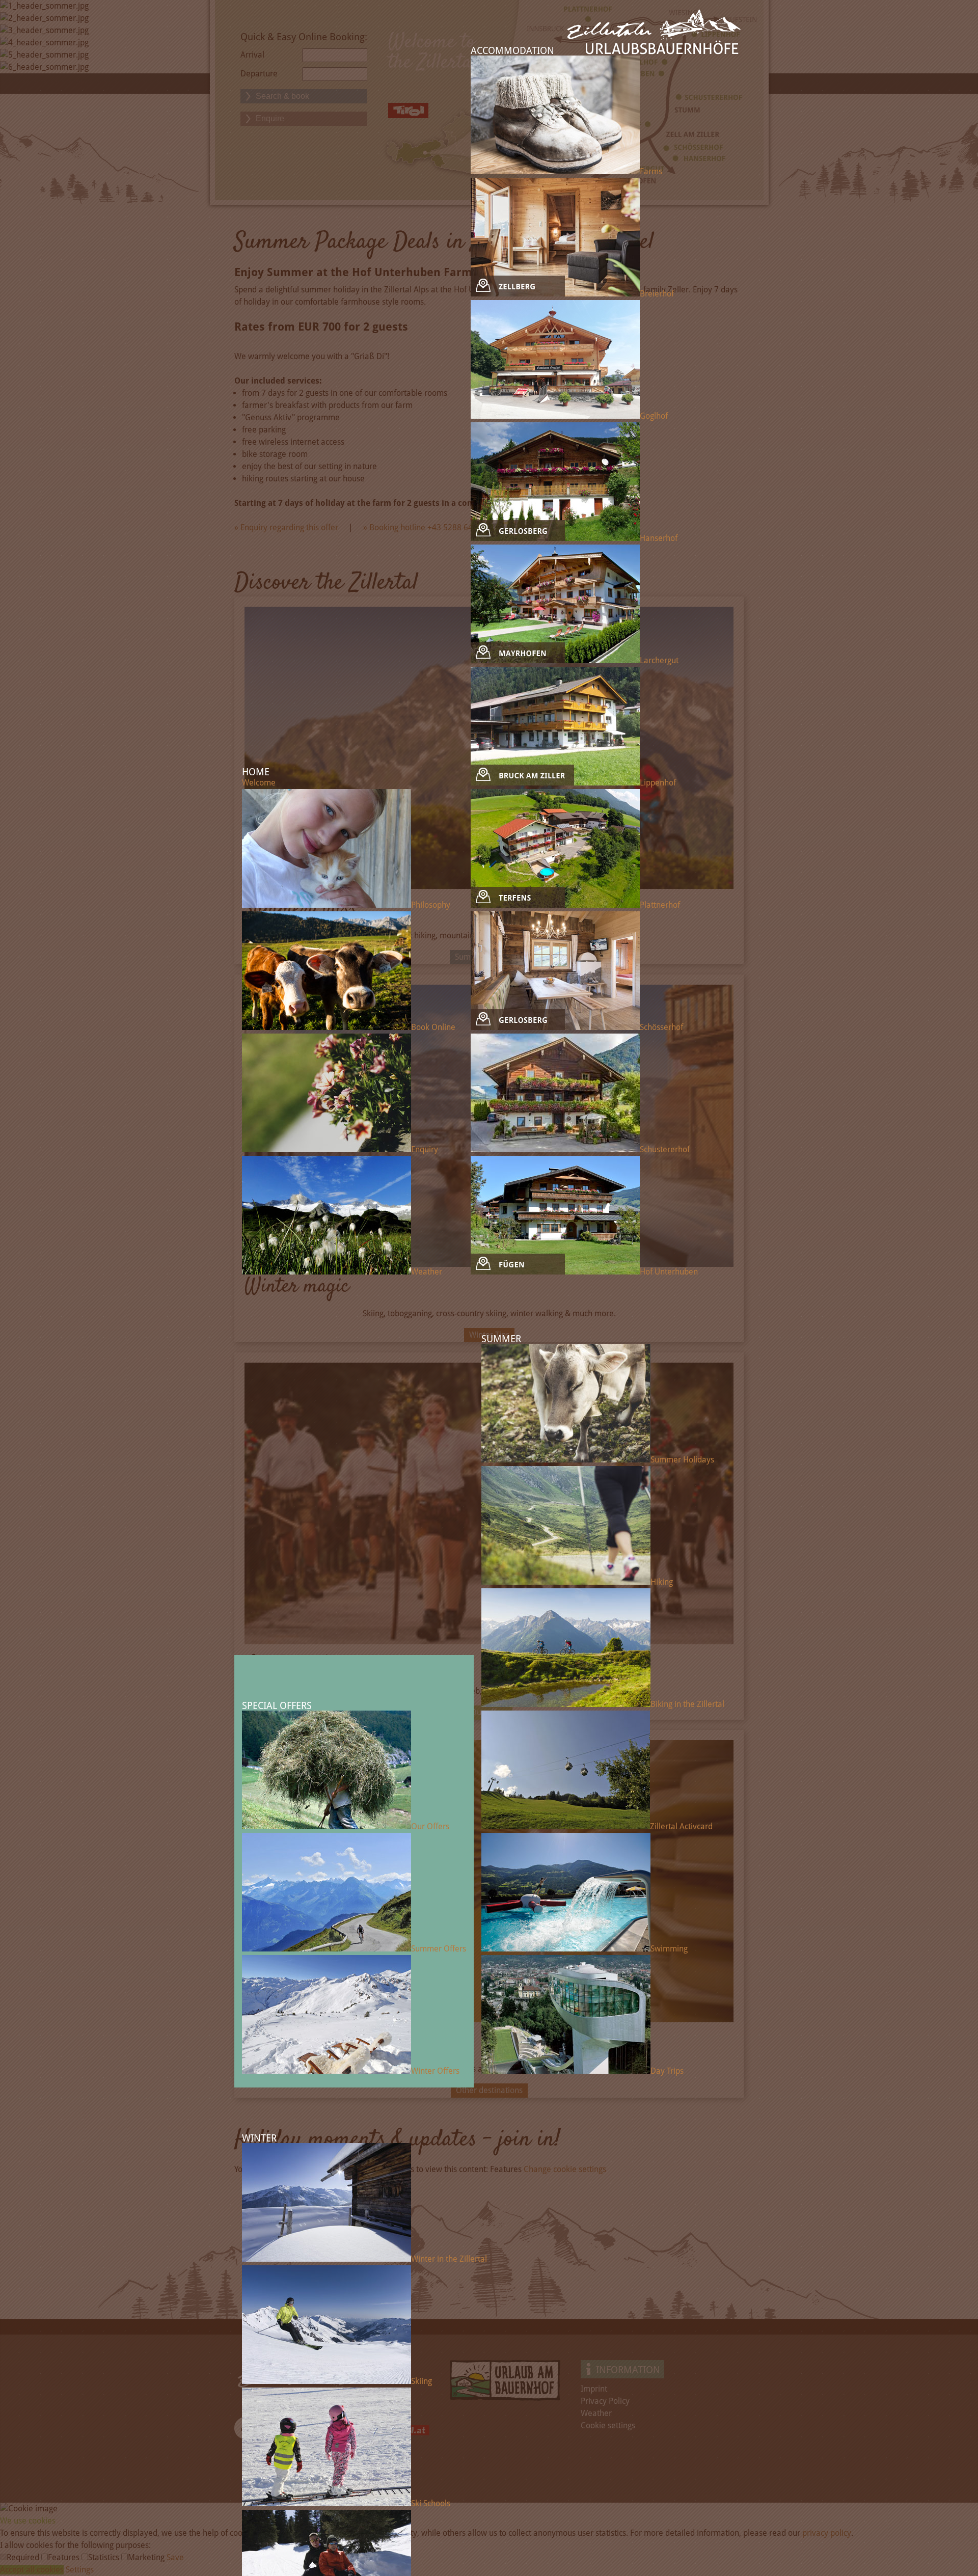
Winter (259, 2138)
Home (256, 772)
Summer (501, 1339)
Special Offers (277, 1706)
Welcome (259, 783)
